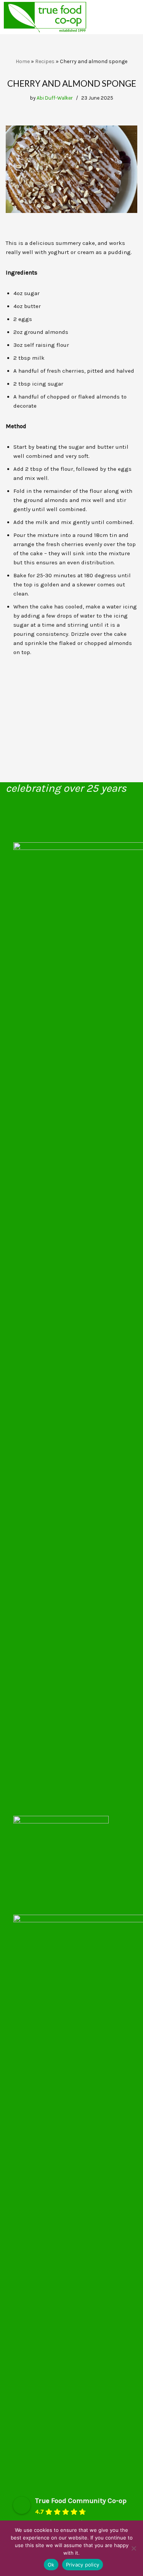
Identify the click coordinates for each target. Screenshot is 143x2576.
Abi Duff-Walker (55, 98)
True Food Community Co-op (81, 2501)
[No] (133, 2548)
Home (23, 61)
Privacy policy (83, 2565)
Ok (51, 2565)
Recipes (45, 61)
